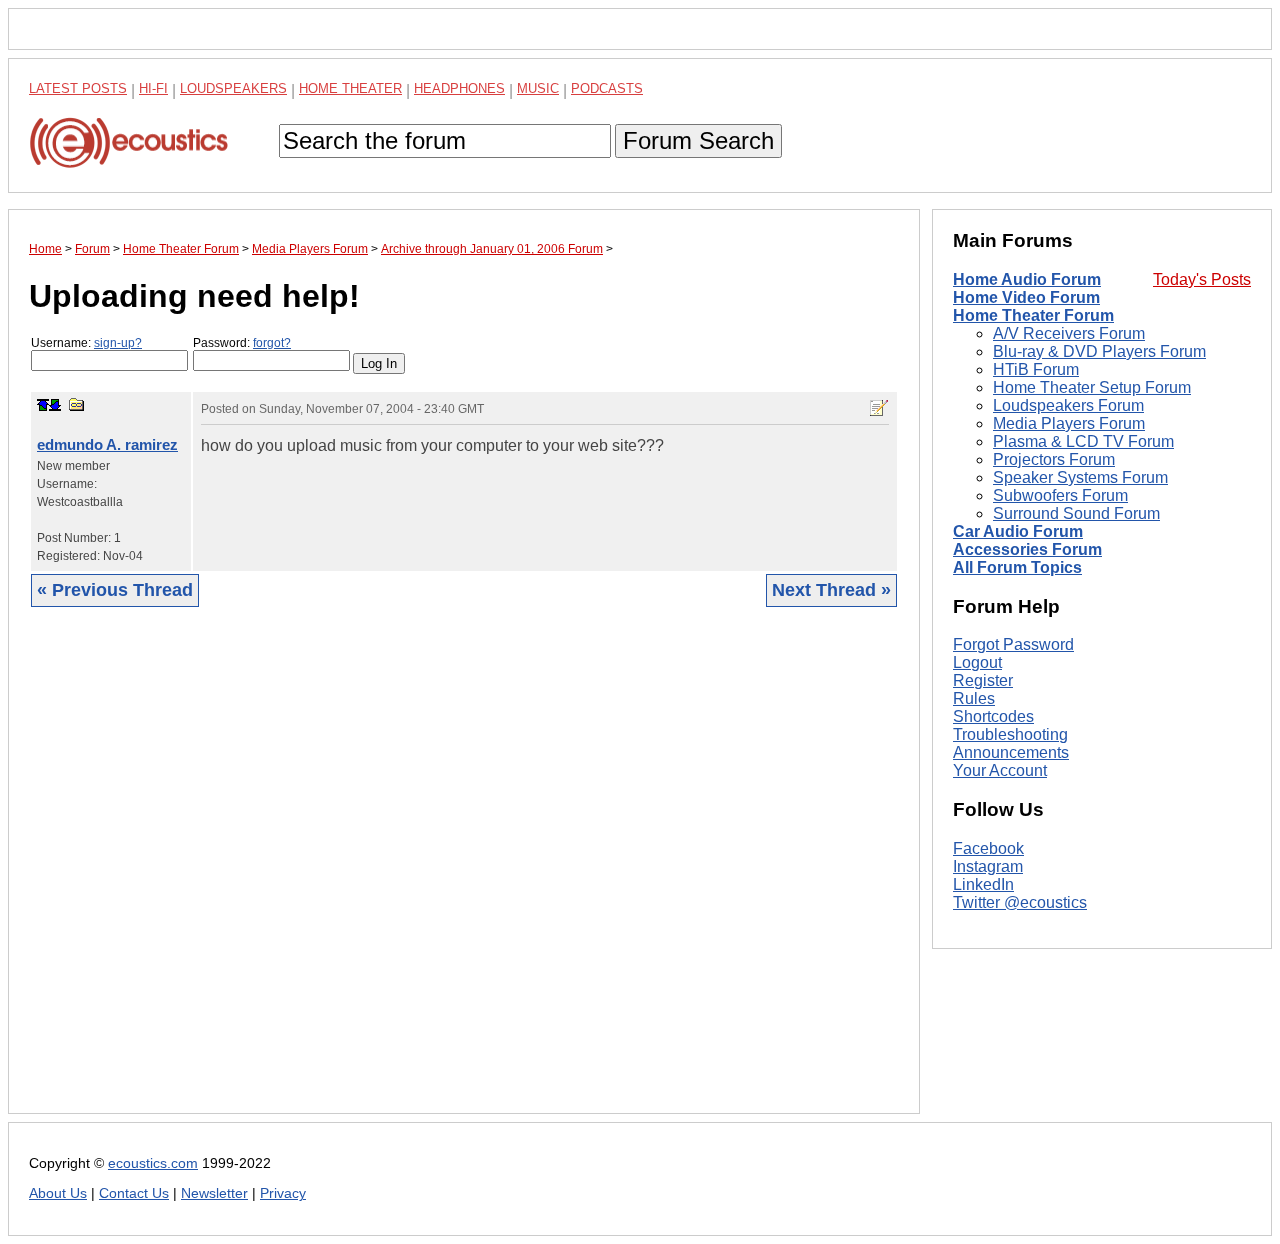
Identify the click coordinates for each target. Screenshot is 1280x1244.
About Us (58, 1193)
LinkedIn (983, 884)
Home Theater (350, 88)
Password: (242, 343)
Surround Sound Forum (1076, 513)
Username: (86, 343)
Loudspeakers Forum (1068, 405)
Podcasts (607, 88)
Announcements (1011, 752)
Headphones (459, 88)
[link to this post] (77, 404)
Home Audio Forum (1027, 279)
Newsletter (214, 1193)
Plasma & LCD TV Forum (1083, 441)
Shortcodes (993, 716)
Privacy (283, 1193)
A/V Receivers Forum (1069, 333)
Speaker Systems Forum (1080, 477)
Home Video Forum (1026, 297)
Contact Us (134, 1193)
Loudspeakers (233, 88)
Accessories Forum (1027, 549)
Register (983, 680)
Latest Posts (78, 88)
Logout (977, 662)
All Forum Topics (1017, 567)
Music (538, 88)
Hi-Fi (153, 88)
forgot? (272, 343)
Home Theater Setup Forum (1092, 387)
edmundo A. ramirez (107, 444)
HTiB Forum (1036, 369)
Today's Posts (1202, 279)
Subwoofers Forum (1060, 495)
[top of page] (43, 405)
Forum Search (698, 140)
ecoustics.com (153, 1163)
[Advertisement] (464, 875)
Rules (974, 698)
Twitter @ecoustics (1020, 902)
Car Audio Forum (1018, 531)
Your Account (1000, 770)
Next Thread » (831, 590)
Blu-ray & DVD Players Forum (1099, 351)
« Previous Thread (115, 590)
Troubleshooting (1010, 734)
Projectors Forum (1054, 459)
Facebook (988, 848)
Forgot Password (1013, 644)
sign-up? (118, 343)
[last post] (55, 405)
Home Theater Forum (1033, 315)
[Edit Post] (879, 408)
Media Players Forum (1069, 423)
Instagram (988, 866)
